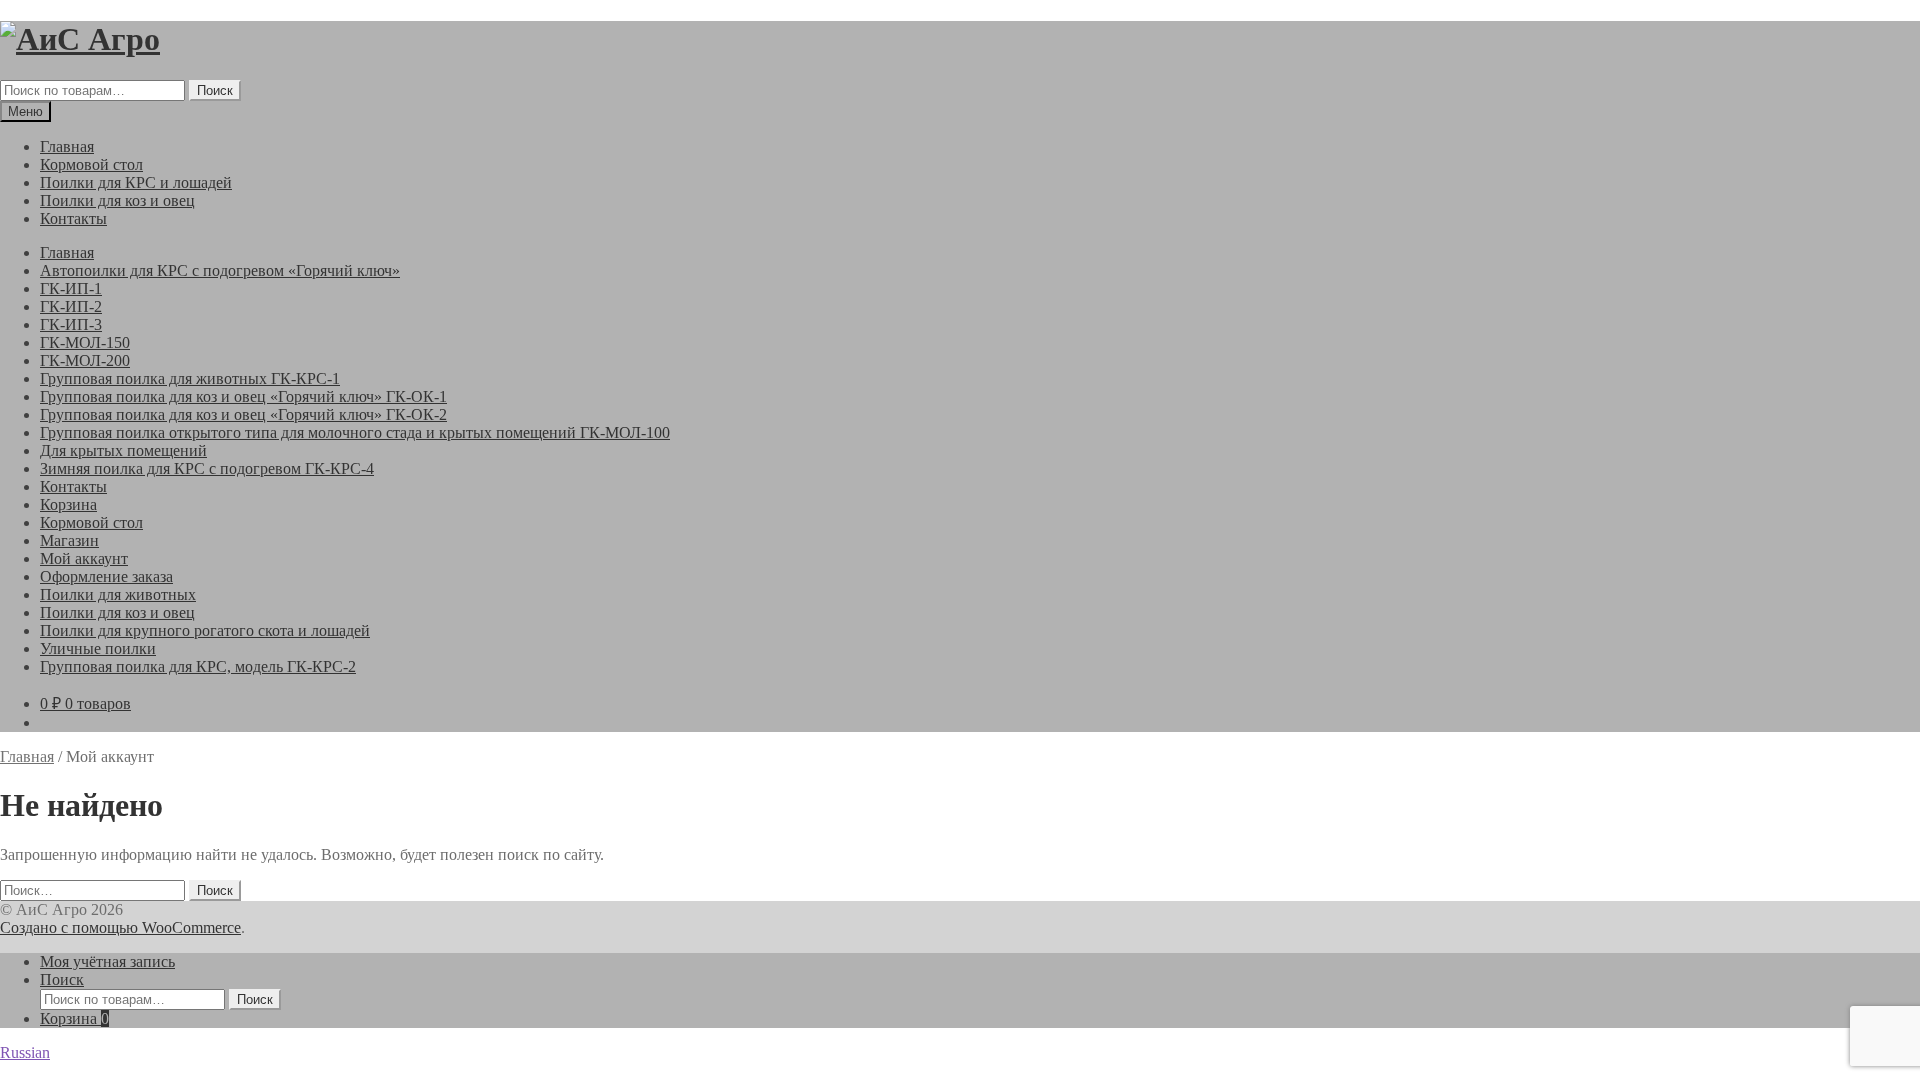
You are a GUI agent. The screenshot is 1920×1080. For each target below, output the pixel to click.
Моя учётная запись (107, 961)
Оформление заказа (106, 576)
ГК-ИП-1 (71, 288)
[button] (960, 1053)
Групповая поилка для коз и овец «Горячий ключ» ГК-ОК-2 (243, 414)
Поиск (215, 90)
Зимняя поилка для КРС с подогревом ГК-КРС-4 (207, 468)
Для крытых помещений (123, 450)
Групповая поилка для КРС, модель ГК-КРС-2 (198, 666)
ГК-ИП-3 (71, 324)
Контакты (73, 218)
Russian (25, 1052)
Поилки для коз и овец (117, 200)
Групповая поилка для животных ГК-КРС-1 (190, 378)
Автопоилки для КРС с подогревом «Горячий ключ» (220, 270)
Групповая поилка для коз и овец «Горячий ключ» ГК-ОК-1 (243, 396)
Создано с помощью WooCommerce (120, 927)
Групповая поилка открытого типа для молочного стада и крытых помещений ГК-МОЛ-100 (355, 432)
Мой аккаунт (84, 558)
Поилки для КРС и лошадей (136, 182)
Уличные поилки (98, 648)
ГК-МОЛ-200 (85, 360)
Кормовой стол (91, 164)
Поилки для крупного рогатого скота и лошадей (205, 630)
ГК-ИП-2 (71, 306)
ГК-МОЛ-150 (85, 342)
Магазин (69, 540)
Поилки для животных (118, 594)
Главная (67, 146)
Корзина (68, 504)
